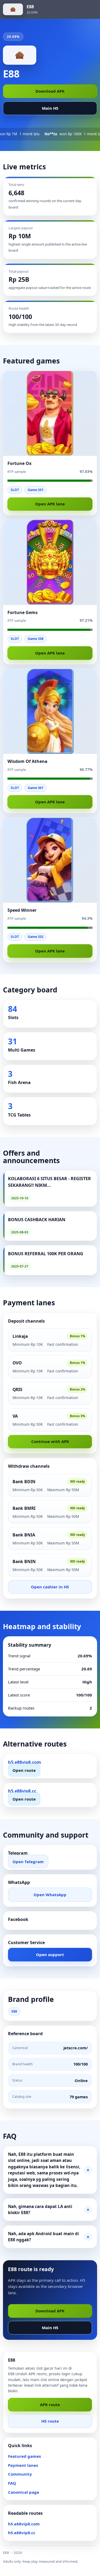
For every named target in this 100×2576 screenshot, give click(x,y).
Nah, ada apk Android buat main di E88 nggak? (43, 2237)
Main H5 (50, 108)
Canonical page (24, 2492)
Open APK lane (50, 504)
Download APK (50, 91)
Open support (50, 1955)
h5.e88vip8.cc (22, 2533)
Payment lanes (23, 2465)
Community (20, 2474)
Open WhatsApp (50, 1895)
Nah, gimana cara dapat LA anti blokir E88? (40, 2210)
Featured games (24, 2456)
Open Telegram (28, 1861)
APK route (50, 2405)
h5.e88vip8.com (24, 2524)
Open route (24, 1770)
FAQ (12, 2483)
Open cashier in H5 (50, 1587)
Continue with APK (50, 1441)
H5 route (50, 2421)
